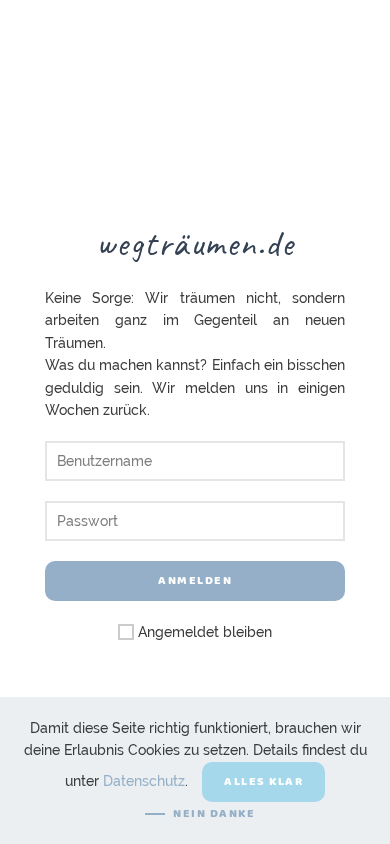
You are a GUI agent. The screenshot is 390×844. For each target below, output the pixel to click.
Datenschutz (144, 780)
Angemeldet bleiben (203, 632)
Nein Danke (214, 813)
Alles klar (263, 781)
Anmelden (195, 580)
